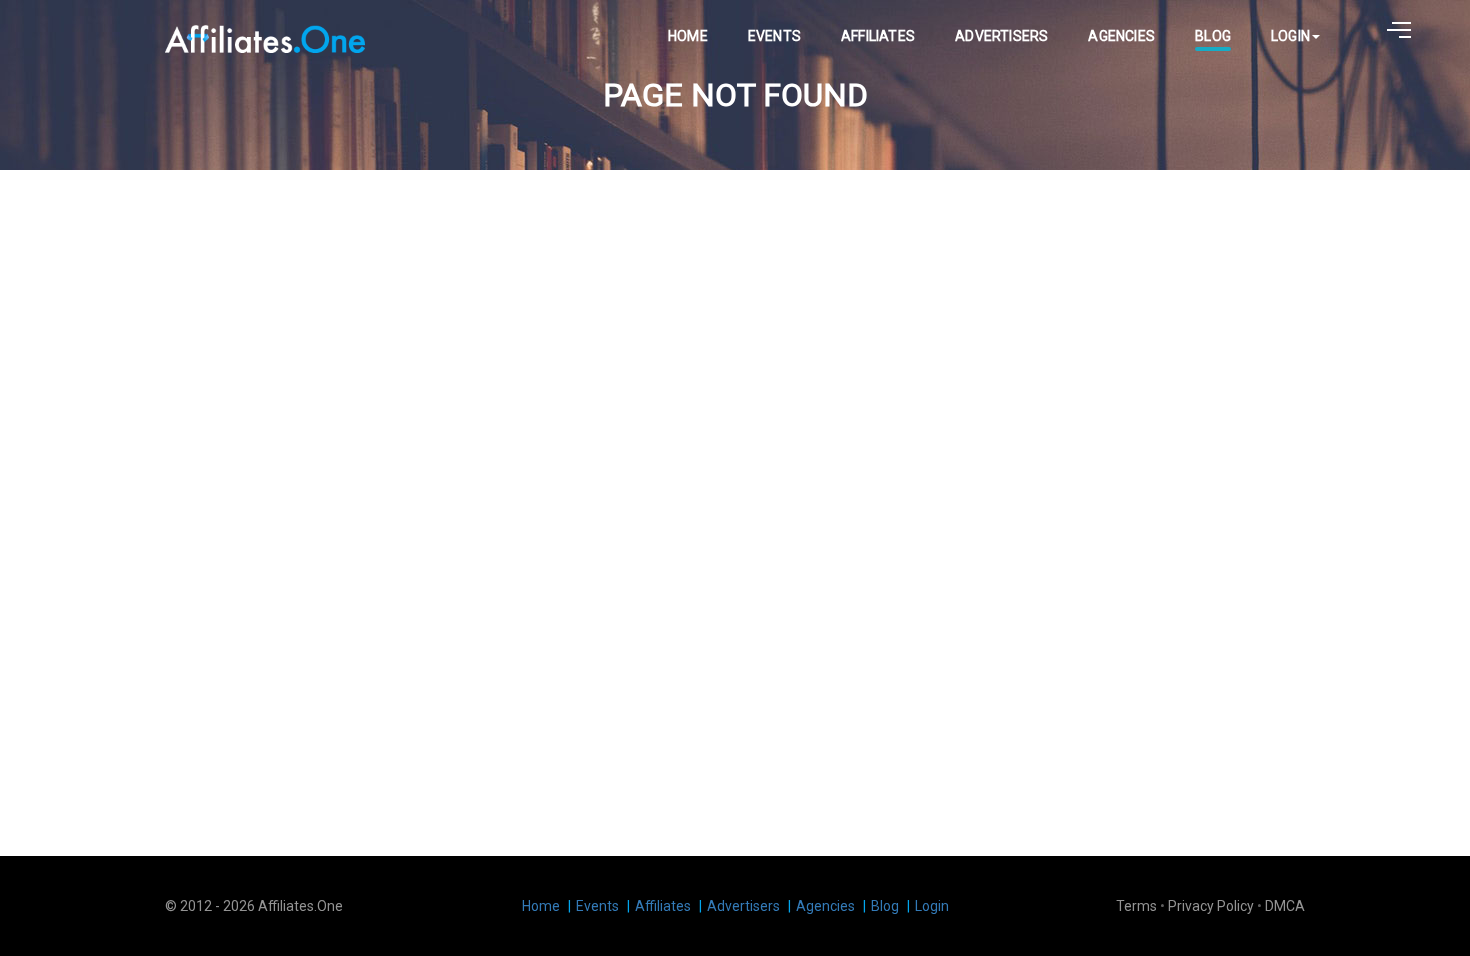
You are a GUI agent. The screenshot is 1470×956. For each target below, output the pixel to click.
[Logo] (265, 37)
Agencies (1121, 36)
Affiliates (878, 36)
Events (774, 36)
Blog (1213, 36)
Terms (1136, 906)
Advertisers (1001, 36)
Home (688, 36)
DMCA (1285, 906)
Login (1290, 36)
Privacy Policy (1211, 906)
